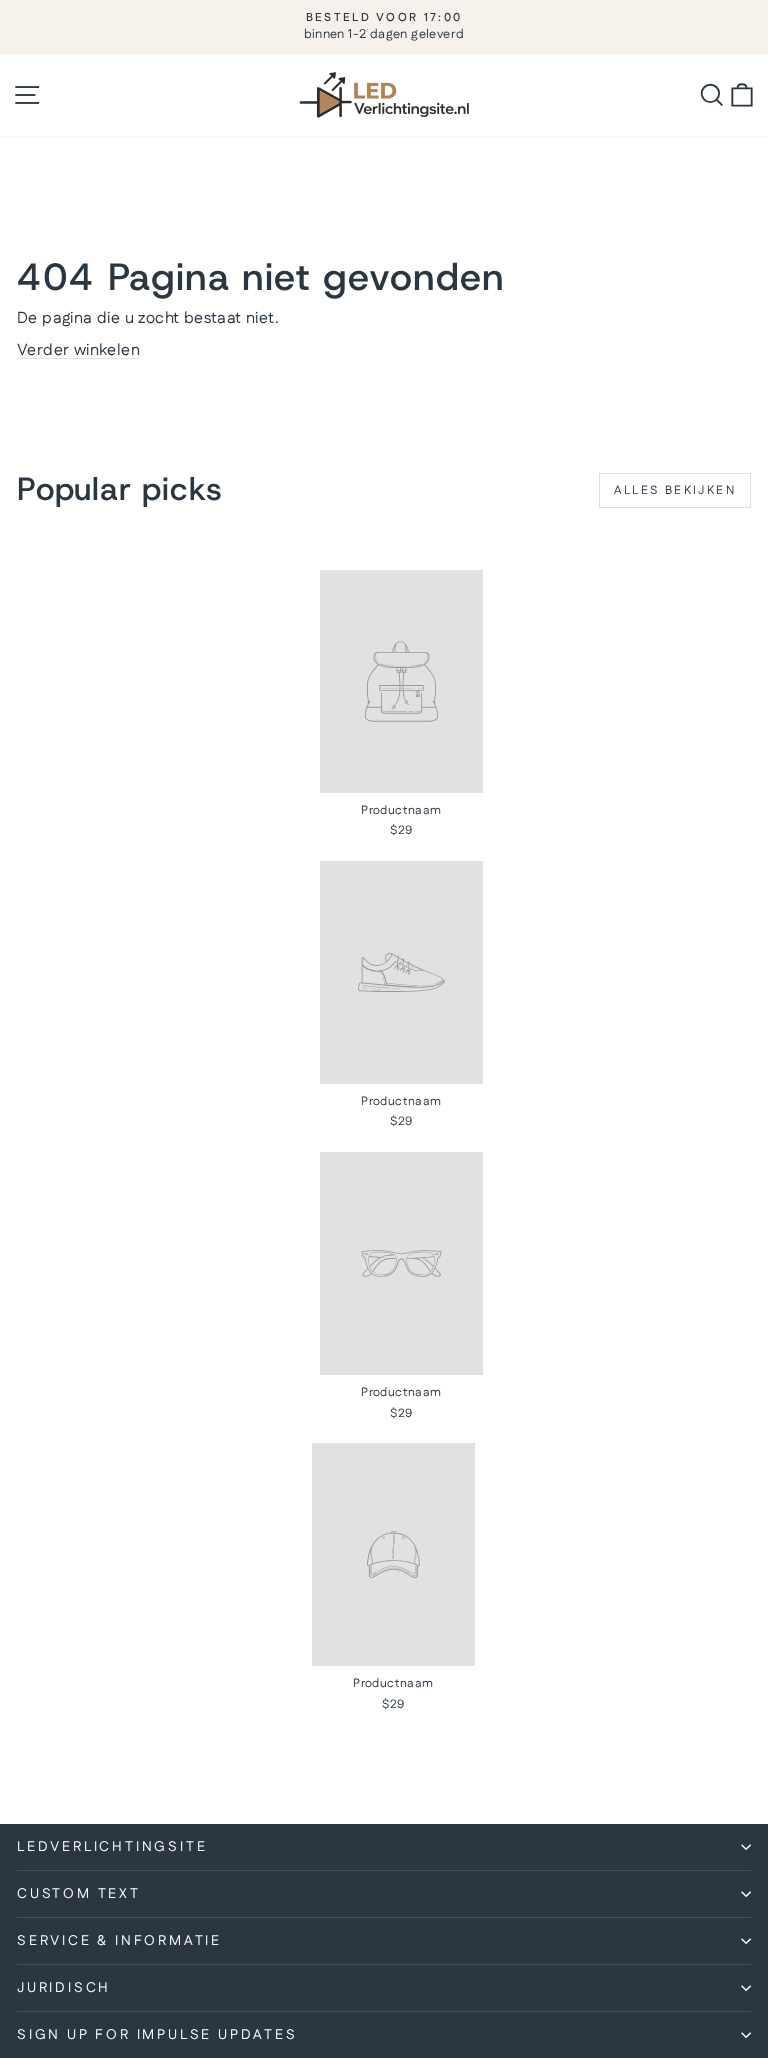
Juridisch (64, 1988)
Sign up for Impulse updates (157, 2035)
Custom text (79, 1894)
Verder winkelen (78, 350)
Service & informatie (119, 1941)
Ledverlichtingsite (112, 1847)
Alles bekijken (675, 490)
